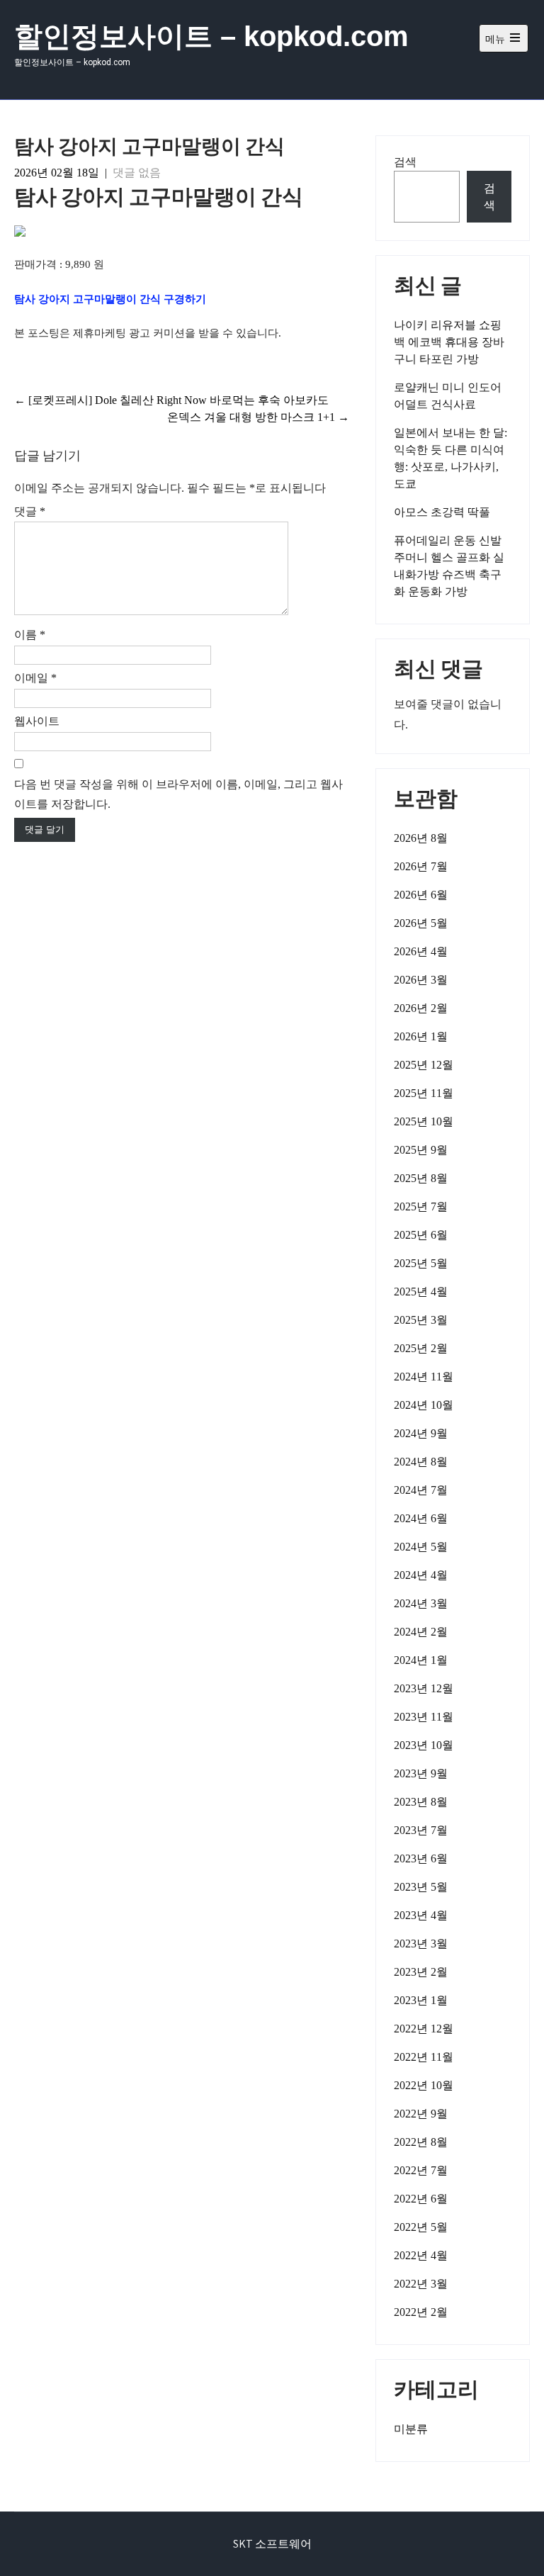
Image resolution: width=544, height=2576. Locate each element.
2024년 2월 (421, 1632)
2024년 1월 (421, 1660)
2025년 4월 (421, 1292)
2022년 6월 (421, 2199)
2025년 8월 (421, 1178)
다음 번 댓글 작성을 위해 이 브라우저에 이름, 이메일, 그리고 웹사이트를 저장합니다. (178, 794)
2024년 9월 (421, 1433)
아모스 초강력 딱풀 (442, 512)
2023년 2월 (421, 1972)
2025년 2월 (421, 1348)
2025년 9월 (421, 1150)
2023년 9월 (421, 1773)
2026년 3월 (421, 980)
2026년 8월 (421, 838)
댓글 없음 (137, 173)
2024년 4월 (421, 1575)
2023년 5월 (421, 1887)
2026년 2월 (421, 1008)
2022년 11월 (424, 2057)
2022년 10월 (424, 2085)
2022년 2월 (421, 2312)
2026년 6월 (421, 895)
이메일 (35, 678)
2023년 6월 (421, 1858)
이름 (30, 635)
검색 (405, 162)
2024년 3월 (421, 1603)
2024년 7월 (421, 1490)
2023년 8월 (421, 1802)
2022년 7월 (421, 2170)
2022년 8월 (421, 2142)
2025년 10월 (424, 1121)
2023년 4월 (421, 1915)
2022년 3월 (421, 2284)
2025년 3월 (421, 1320)
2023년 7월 (421, 1830)
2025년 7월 (421, 1207)
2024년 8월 (421, 1462)
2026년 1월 (421, 1036)
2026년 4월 (421, 951)
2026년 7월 (421, 866)
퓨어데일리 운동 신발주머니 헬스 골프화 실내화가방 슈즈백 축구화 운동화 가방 (449, 566)
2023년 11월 (424, 1717)
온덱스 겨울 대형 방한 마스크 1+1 (258, 417)
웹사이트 (37, 721)
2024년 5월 (421, 1547)
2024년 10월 (424, 1405)
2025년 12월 (424, 1065)
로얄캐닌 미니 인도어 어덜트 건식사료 (448, 396)
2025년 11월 (424, 1093)
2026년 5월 (421, 923)
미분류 (411, 2429)
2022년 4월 (421, 2255)
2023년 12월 (424, 1688)
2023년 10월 (424, 1745)
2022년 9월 (421, 2114)
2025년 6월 (421, 1235)
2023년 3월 (421, 1944)
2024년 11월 (424, 1377)
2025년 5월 (421, 1263)
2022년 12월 (424, 2029)
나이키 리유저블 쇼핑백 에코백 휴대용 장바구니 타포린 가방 (449, 342)
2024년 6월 (421, 1518)
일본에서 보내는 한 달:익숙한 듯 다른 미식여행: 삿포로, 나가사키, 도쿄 (450, 458)
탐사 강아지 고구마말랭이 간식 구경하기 (110, 299)
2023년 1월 (421, 2000)
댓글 (30, 511)
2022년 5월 (421, 2227)
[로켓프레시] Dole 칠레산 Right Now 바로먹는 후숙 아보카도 (171, 400)
